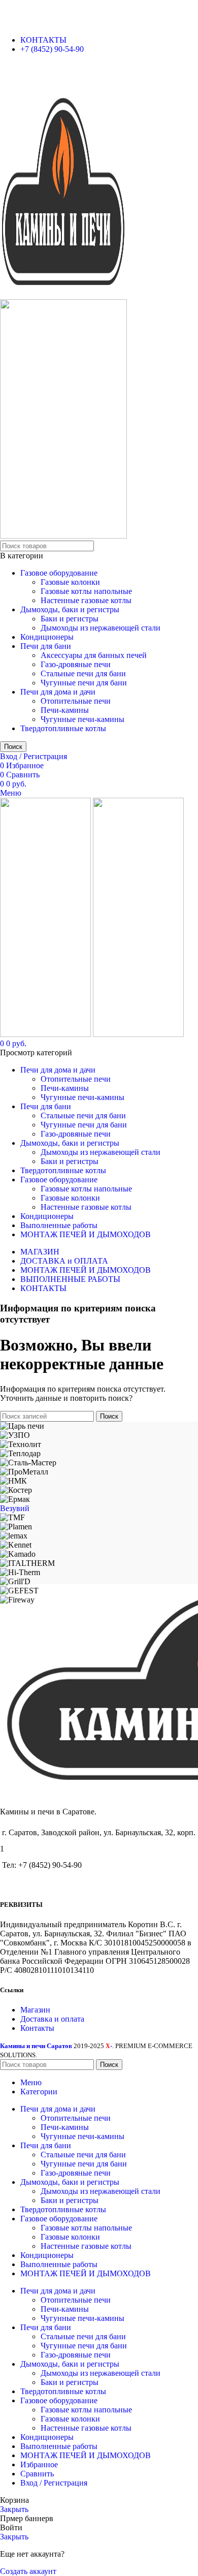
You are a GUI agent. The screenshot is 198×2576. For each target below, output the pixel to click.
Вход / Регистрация (54, 2483)
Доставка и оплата (52, 2019)
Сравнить (37, 2474)
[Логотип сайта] (63, 294)
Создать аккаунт (28, 2571)
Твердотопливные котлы (63, 728)
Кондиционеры (47, 637)
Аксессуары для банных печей (94, 655)
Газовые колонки (70, 582)
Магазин (35, 2010)
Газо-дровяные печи (76, 664)
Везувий (15, 1508)
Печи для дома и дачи (58, 692)
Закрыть (14, 2509)
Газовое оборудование (59, 573)
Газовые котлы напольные (86, 591)
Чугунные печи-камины (82, 719)
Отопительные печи (76, 701)
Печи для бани (46, 646)
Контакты (37, 2028)
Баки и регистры (70, 619)
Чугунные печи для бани (84, 683)
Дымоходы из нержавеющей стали (101, 628)
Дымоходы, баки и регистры (70, 609)
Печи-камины (65, 710)
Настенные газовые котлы (86, 600)
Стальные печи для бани (83, 673)
